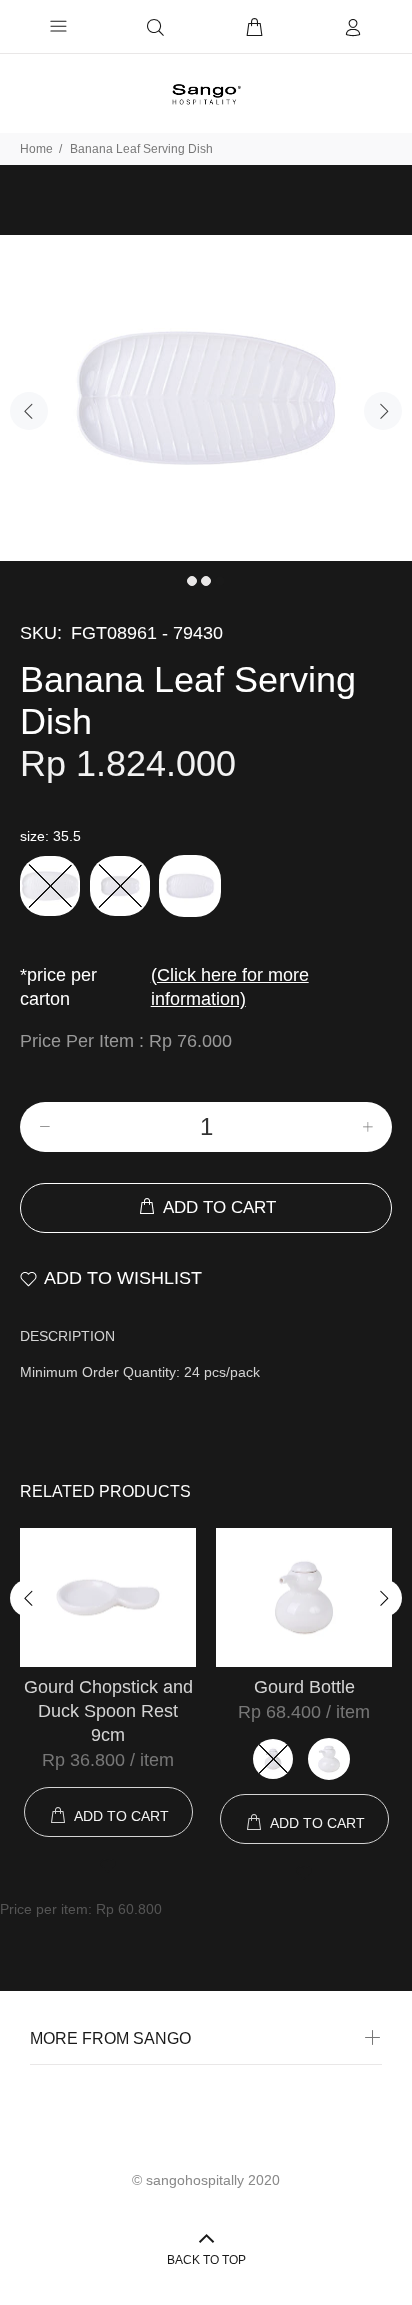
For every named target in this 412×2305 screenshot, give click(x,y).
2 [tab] (206, 581)
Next (383, 411)
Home (36, 149)
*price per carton (164, 987)
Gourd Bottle (304, 1687)
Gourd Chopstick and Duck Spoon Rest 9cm (108, 1711)
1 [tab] (192, 581)
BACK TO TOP (206, 2260)
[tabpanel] (206, 398)
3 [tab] (220, 581)
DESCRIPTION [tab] (67, 1336)
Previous (29, 411)
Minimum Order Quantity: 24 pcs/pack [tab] (140, 1372)
